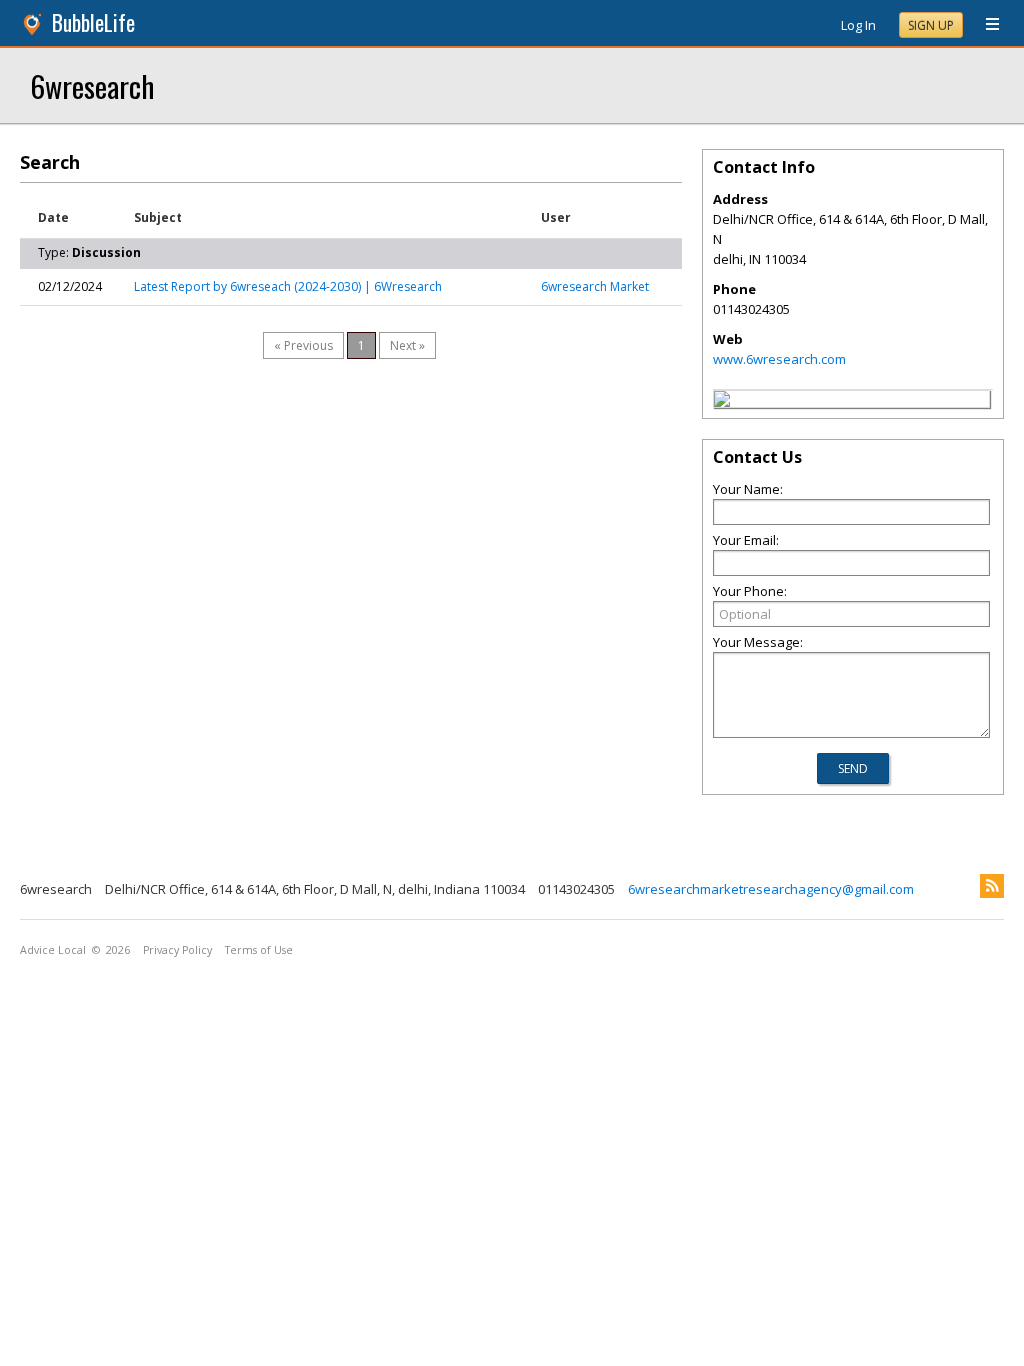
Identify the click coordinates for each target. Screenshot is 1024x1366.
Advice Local (53, 950)
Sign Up (931, 25)
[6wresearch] (722, 402)
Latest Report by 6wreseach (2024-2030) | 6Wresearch (288, 286)
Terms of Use (259, 950)
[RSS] (992, 886)
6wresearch (92, 85)
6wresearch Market (595, 286)
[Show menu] (985, 25)
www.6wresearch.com (779, 359)
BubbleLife (93, 22)
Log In (858, 25)
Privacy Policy (177, 950)
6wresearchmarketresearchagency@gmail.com (771, 889)
